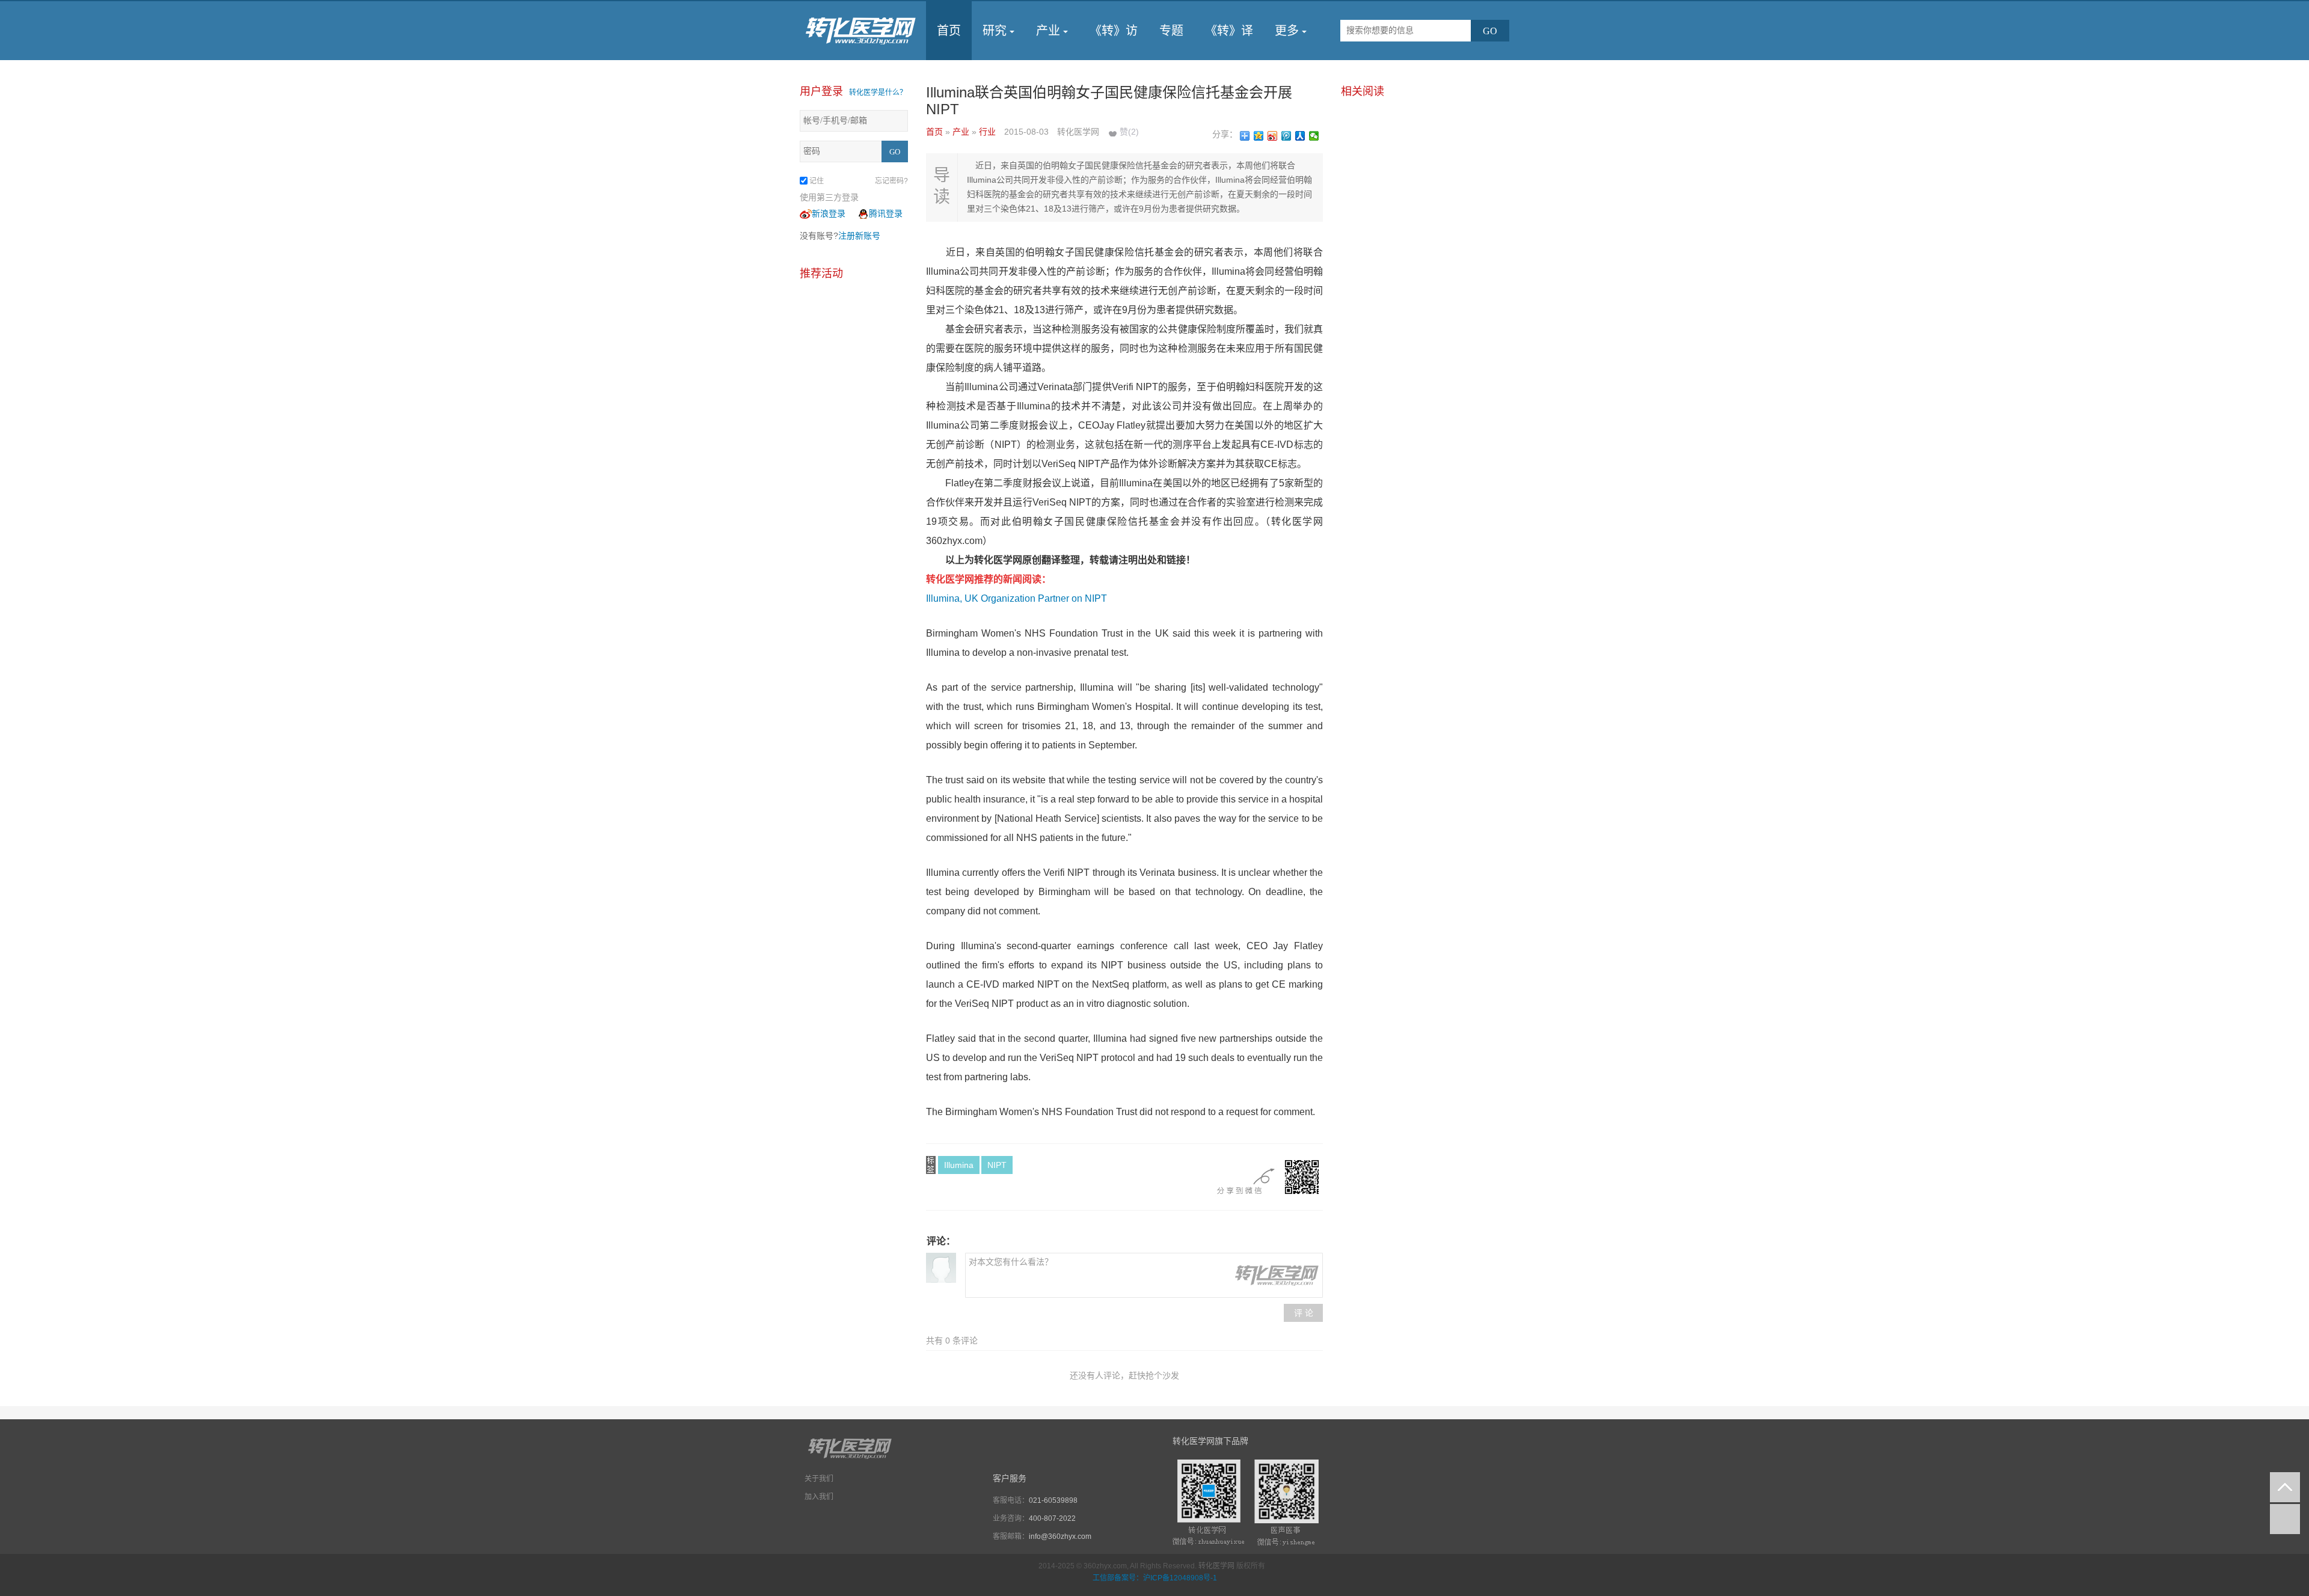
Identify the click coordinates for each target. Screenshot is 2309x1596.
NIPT (997, 1165)
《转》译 (1229, 31)
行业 (989, 132)
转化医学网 (1216, 1566)
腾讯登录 (886, 213)
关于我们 (819, 1479)
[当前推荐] (2285, 1519)
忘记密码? (891, 181)
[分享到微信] (1314, 136)
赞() (1129, 132)
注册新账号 (859, 236)
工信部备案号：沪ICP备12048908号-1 (1155, 1578)
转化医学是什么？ (878, 93)
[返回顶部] (2285, 1487)
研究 (995, 31)
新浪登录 (829, 213)
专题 (1171, 31)
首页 (949, 31)
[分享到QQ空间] (1259, 136)
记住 (817, 181)
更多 (1287, 31)
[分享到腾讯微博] (1286, 136)
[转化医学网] (861, 31)
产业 (1048, 31)
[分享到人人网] (1300, 136)
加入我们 (819, 1497)
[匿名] (941, 1268)
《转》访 (1114, 31)
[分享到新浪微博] (1273, 136)
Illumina (959, 1165)
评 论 (1304, 1313)
